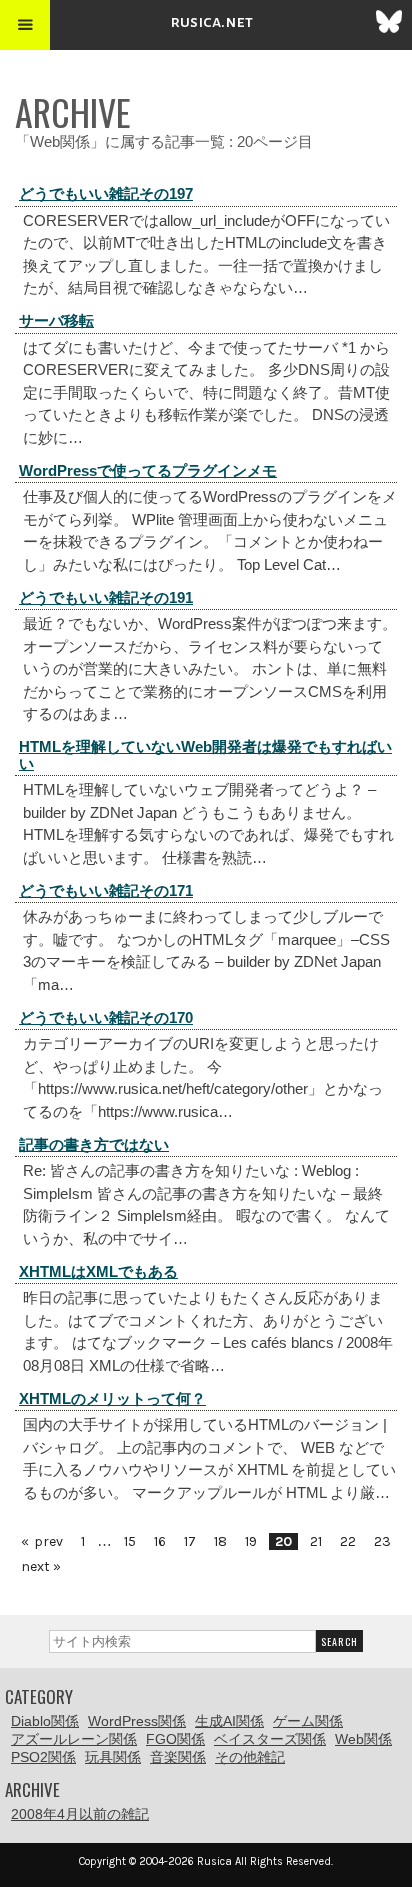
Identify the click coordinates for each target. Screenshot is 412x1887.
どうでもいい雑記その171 (106, 890)
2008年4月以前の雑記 (80, 1814)
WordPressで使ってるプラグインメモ (148, 470)
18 (220, 1541)
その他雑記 (250, 1757)
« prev (42, 1541)
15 (130, 1541)
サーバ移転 (56, 320)
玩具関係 (113, 1757)
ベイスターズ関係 (270, 1739)
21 (316, 1541)
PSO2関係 (43, 1757)
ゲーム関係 (308, 1721)
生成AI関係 (229, 1721)
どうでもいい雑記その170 (106, 1017)
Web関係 (363, 1739)
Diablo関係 (45, 1721)
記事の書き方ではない (94, 1144)
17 (190, 1541)
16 (160, 1541)
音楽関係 (178, 1757)
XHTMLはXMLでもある (98, 1271)
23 (382, 1541)
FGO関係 (175, 1739)
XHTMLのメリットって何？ (112, 1398)
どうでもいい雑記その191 (106, 597)
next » (41, 1566)
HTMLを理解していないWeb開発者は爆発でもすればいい (205, 755)
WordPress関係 (137, 1721)
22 (348, 1541)
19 (251, 1541)
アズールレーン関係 (74, 1739)
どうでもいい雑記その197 (106, 193)
